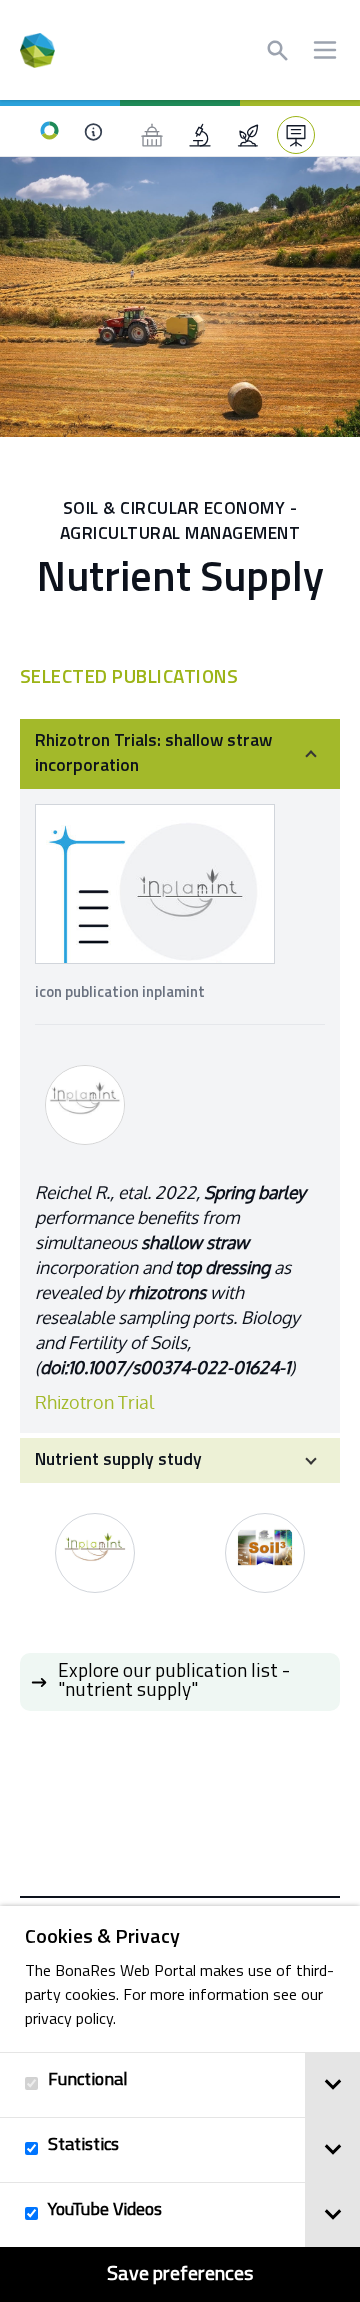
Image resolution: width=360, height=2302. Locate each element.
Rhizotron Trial (94, 1402)
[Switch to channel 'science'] (200, 135)
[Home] (50, 131)
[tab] (332, 2085)
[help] (93, 131)
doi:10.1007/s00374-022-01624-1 (165, 1367)
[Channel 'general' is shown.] (296, 135)
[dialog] (180, 2104)
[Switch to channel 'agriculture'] (248, 135)
